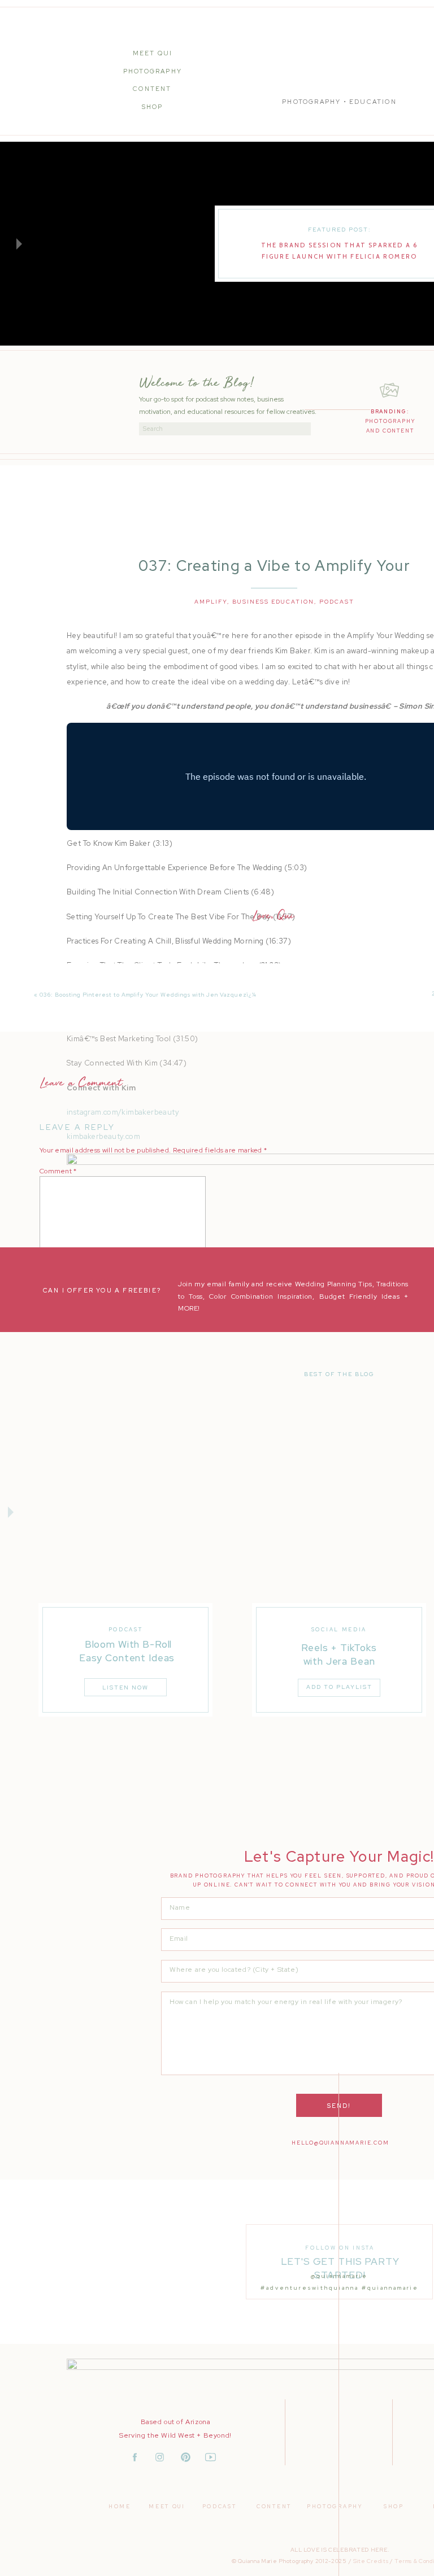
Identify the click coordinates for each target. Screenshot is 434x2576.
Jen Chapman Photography (155, 1739)
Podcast (337, 602)
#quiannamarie (390, 2288)
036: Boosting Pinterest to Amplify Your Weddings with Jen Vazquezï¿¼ (148, 995)
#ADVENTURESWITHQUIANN (308, 2288)
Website (53, 1358)
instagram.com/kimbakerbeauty (123, 1112)
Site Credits (371, 2561)
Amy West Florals (124, 1764)
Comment (58, 1171)
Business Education (273, 602)
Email (51, 1326)
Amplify (211, 602)
